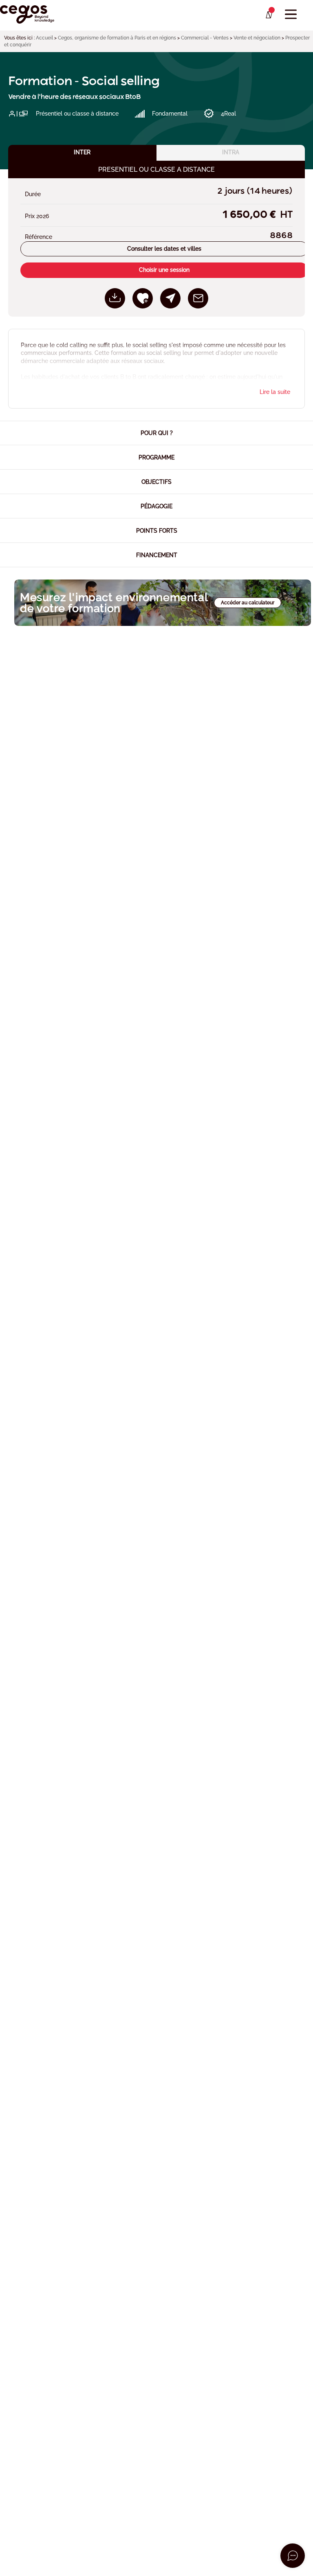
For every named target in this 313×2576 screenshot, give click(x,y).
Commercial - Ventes (205, 38)
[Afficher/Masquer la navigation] (291, 14)
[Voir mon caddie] (268, 15)
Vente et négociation (257, 38)
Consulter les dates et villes (164, 249)
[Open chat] (293, 2556)
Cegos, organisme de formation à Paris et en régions (117, 38)
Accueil (44, 38)
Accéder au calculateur (248, 603)
